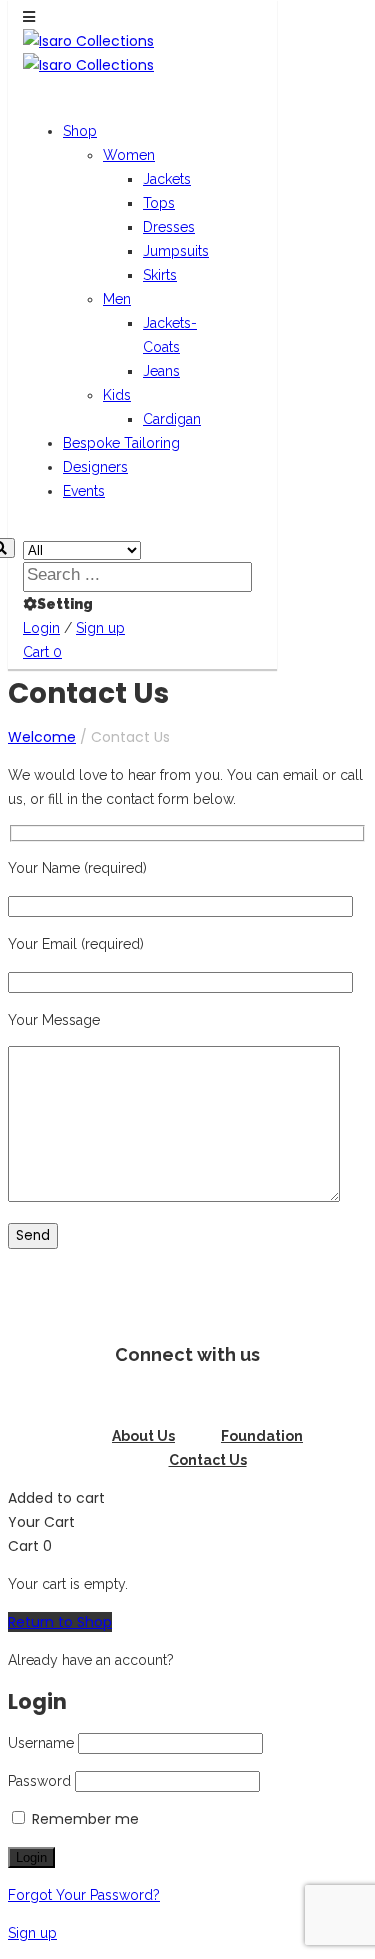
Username (41, 1743)
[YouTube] (284, 1398)
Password (39, 1781)
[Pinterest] (236, 1398)
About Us (143, 1436)
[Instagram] (140, 1398)
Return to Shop (60, 1622)
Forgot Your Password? (84, 1895)
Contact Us (208, 1460)
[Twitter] (188, 1398)
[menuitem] (80, 131)
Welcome (42, 737)
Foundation (262, 1436)
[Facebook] (92, 1398)
